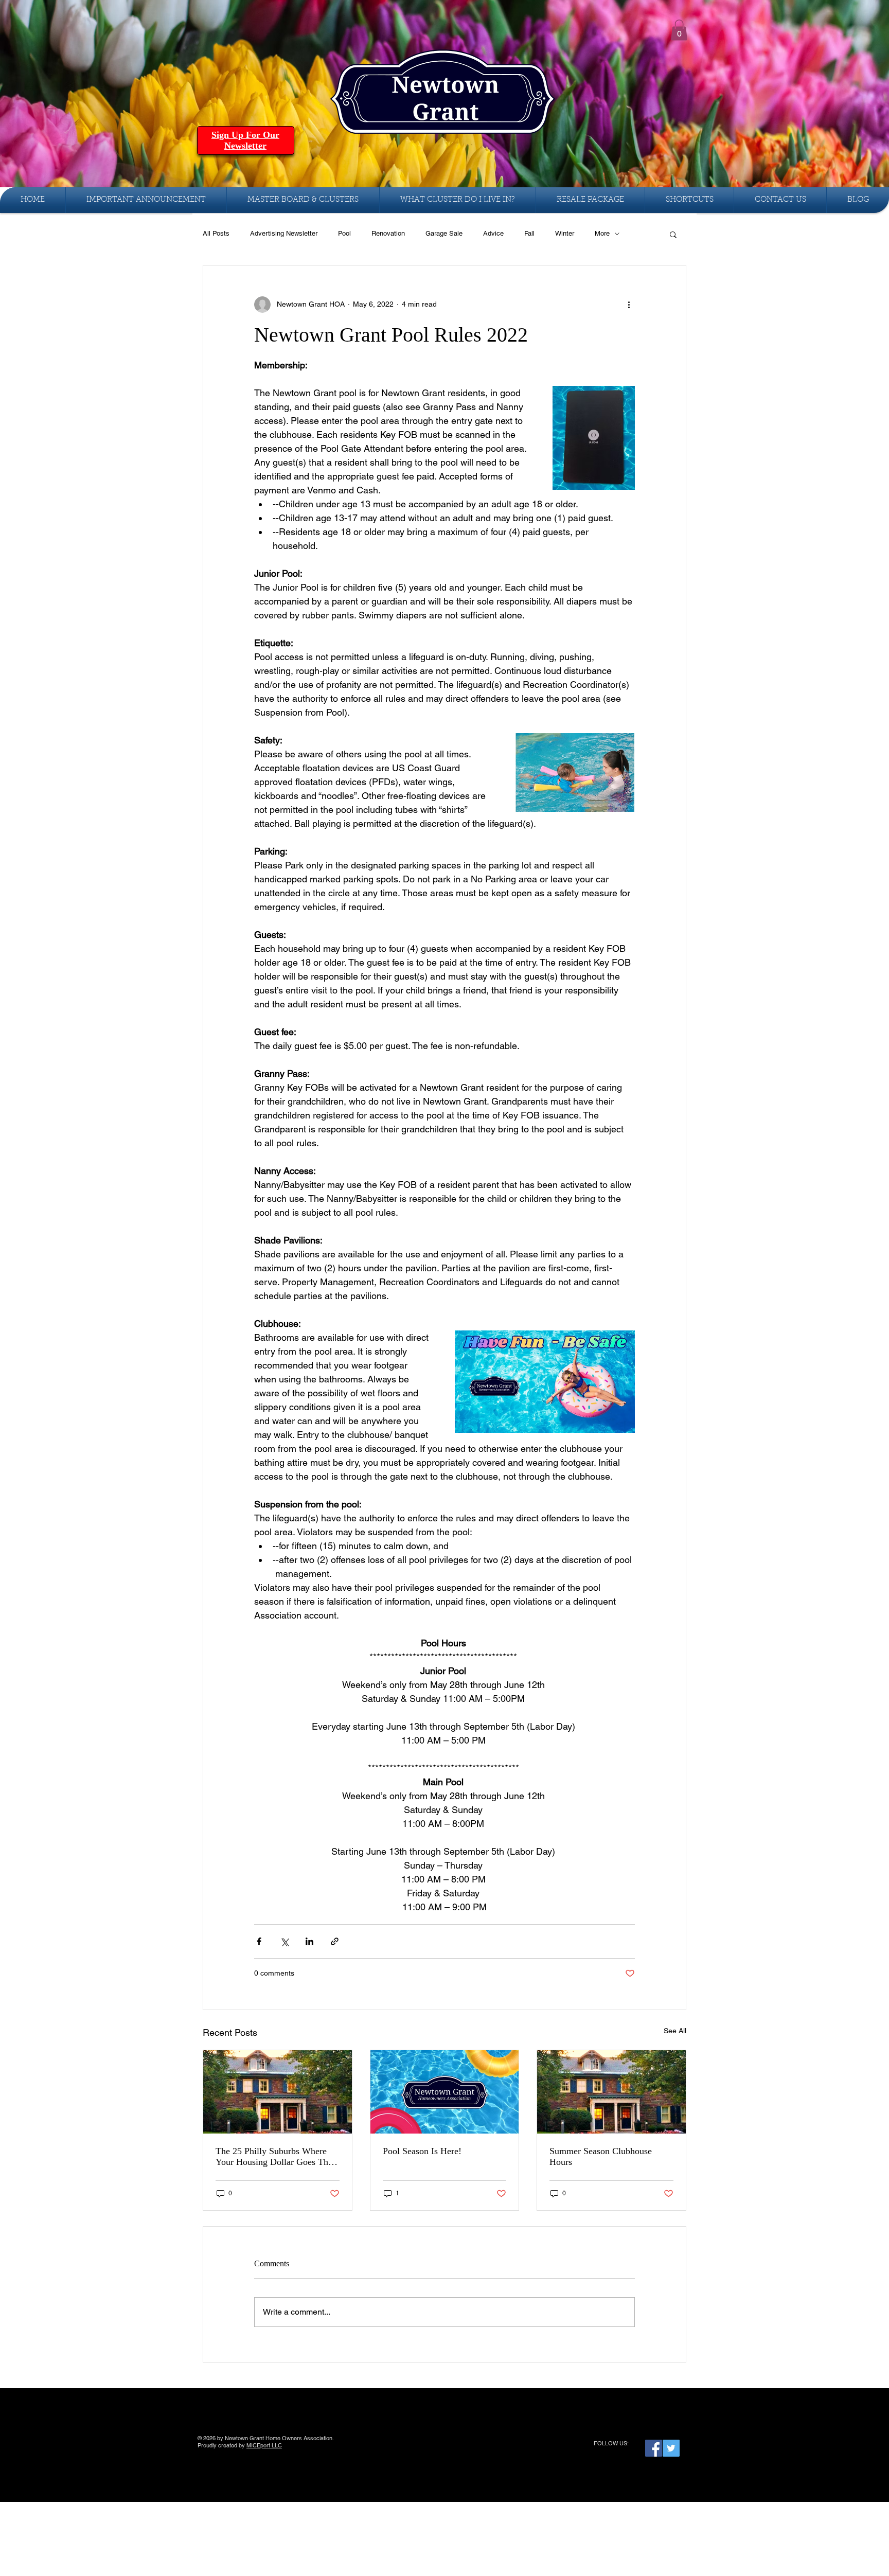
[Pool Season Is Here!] (445, 2092)
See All (675, 2031)
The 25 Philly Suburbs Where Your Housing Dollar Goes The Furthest (274, 2157)
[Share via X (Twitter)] (284, 1941)
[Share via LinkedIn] (309, 1941)
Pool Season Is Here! (422, 2151)
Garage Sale (444, 233)
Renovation (388, 233)
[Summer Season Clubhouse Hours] (611, 2092)
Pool (344, 233)
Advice (493, 233)
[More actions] (629, 305)
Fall (529, 233)
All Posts (216, 233)
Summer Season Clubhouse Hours (601, 2156)
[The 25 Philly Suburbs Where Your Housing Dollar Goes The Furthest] (278, 2092)
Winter (565, 233)
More (602, 233)
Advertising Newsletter (284, 233)
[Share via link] (335, 1941)
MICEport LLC (264, 2445)
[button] (679, 30)
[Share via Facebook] (259, 1941)
